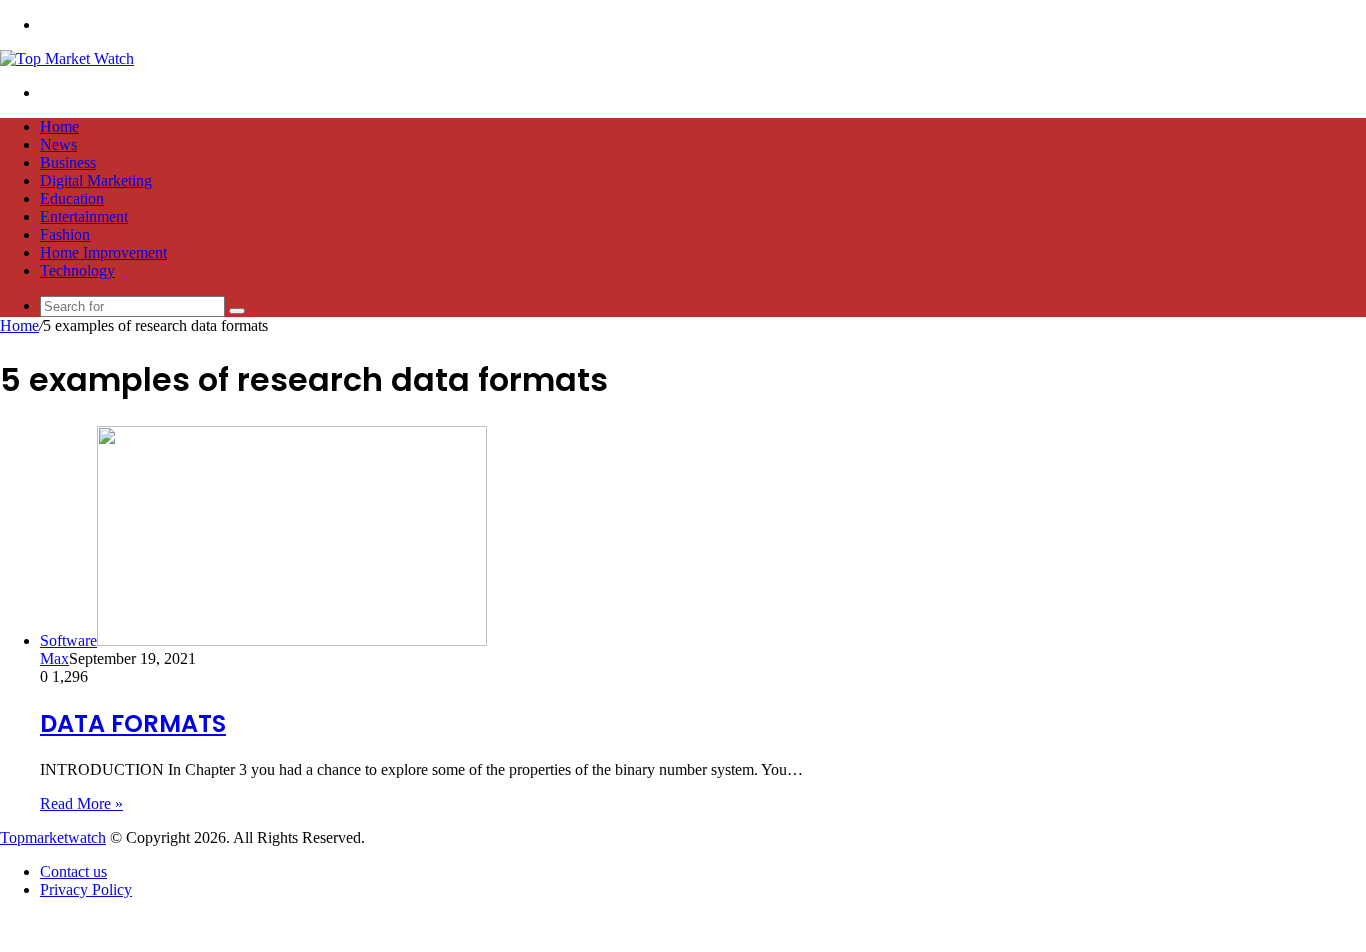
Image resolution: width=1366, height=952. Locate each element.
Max (54, 658)
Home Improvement (103, 252)
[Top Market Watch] (67, 58)
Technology (77, 270)
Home (59, 126)
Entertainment (84, 216)
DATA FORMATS (133, 723)
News (58, 144)
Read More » (81, 803)
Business (68, 162)
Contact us (73, 871)
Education (72, 198)
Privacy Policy (86, 889)
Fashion (65, 234)
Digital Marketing (96, 180)
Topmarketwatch (53, 837)
